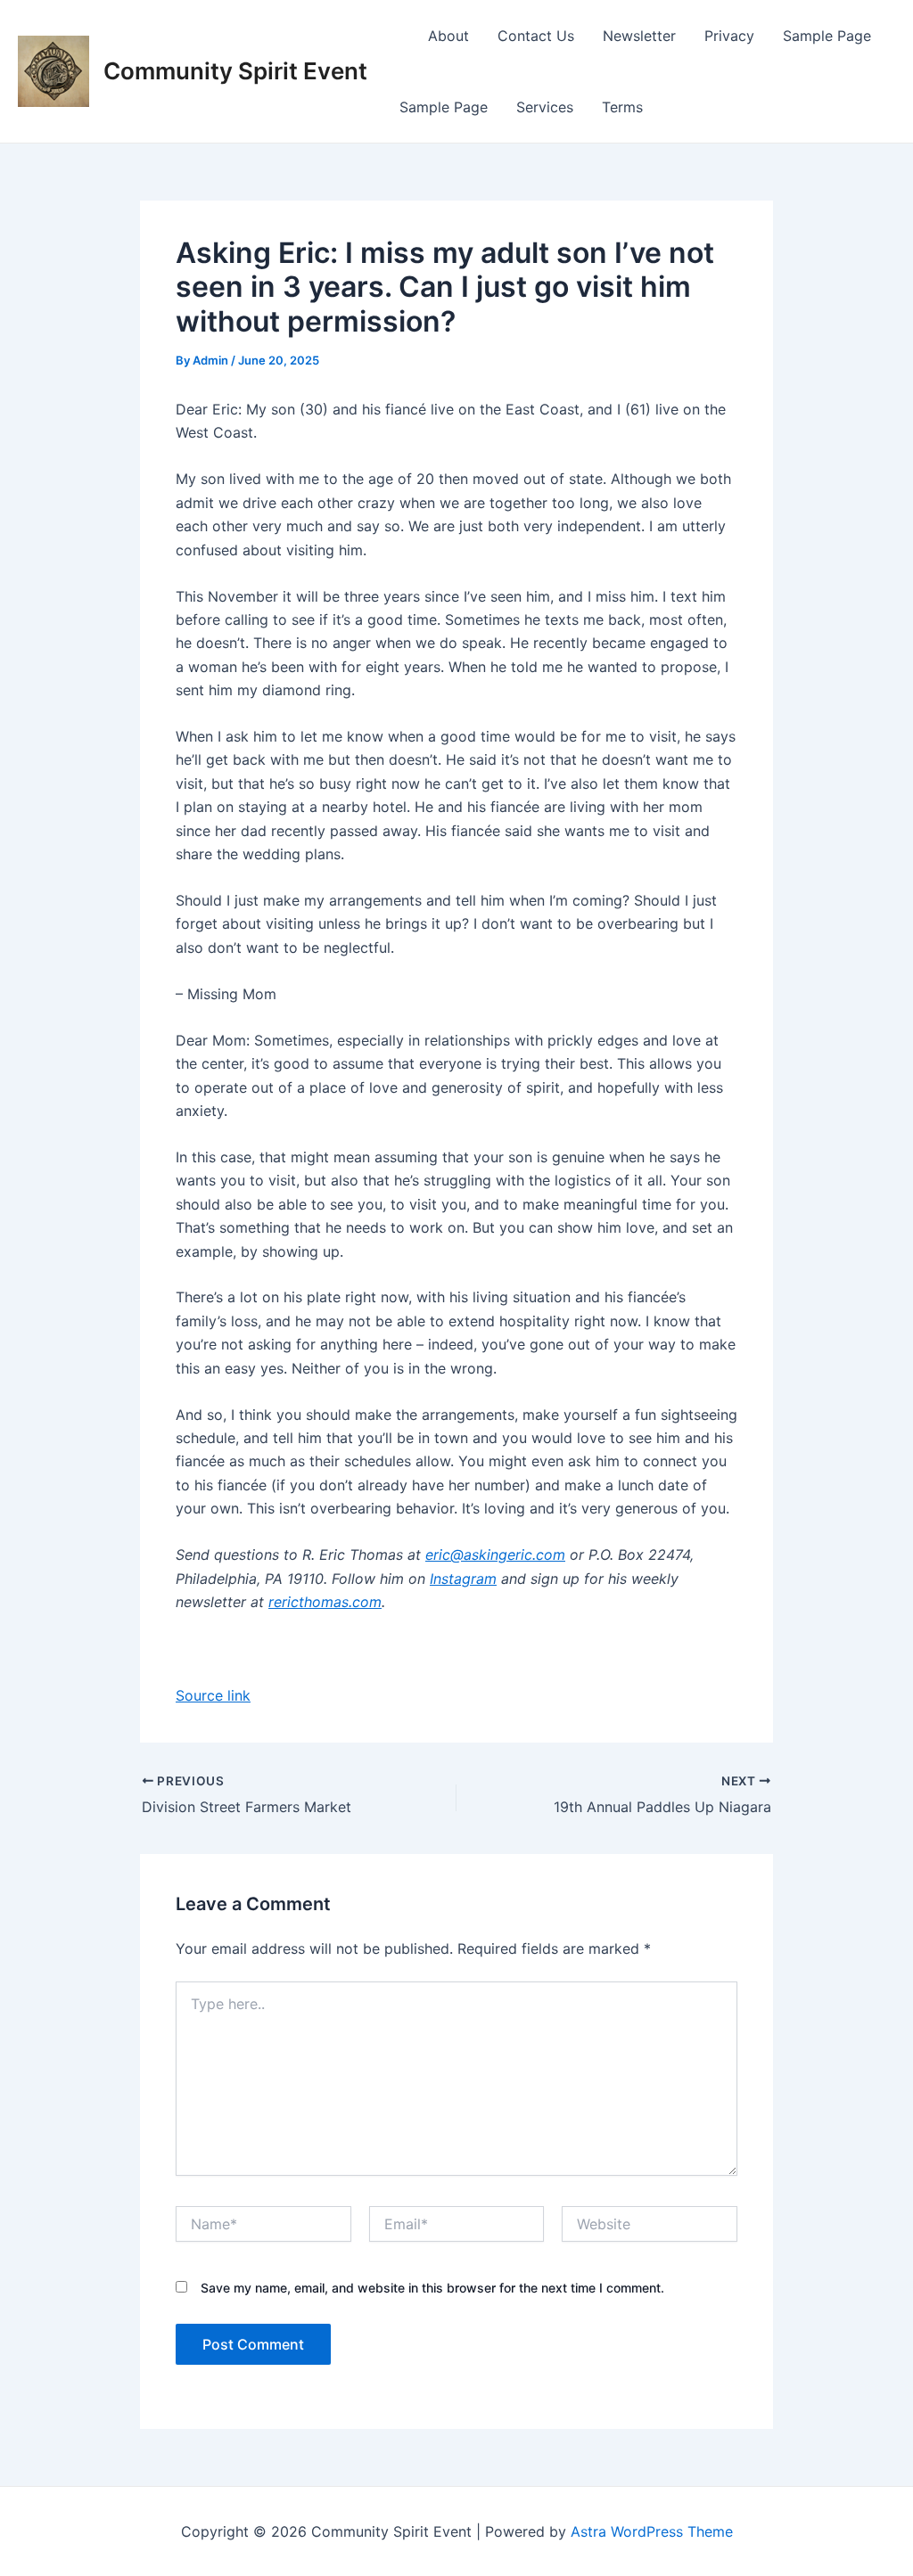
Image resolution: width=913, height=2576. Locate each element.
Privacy (729, 36)
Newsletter (639, 36)
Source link (213, 1695)
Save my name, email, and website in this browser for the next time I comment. (432, 2288)
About (448, 36)
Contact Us (536, 36)
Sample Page (827, 36)
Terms (622, 107)
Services (545, 107)
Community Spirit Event (235, 71)
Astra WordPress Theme (652, 2531)
